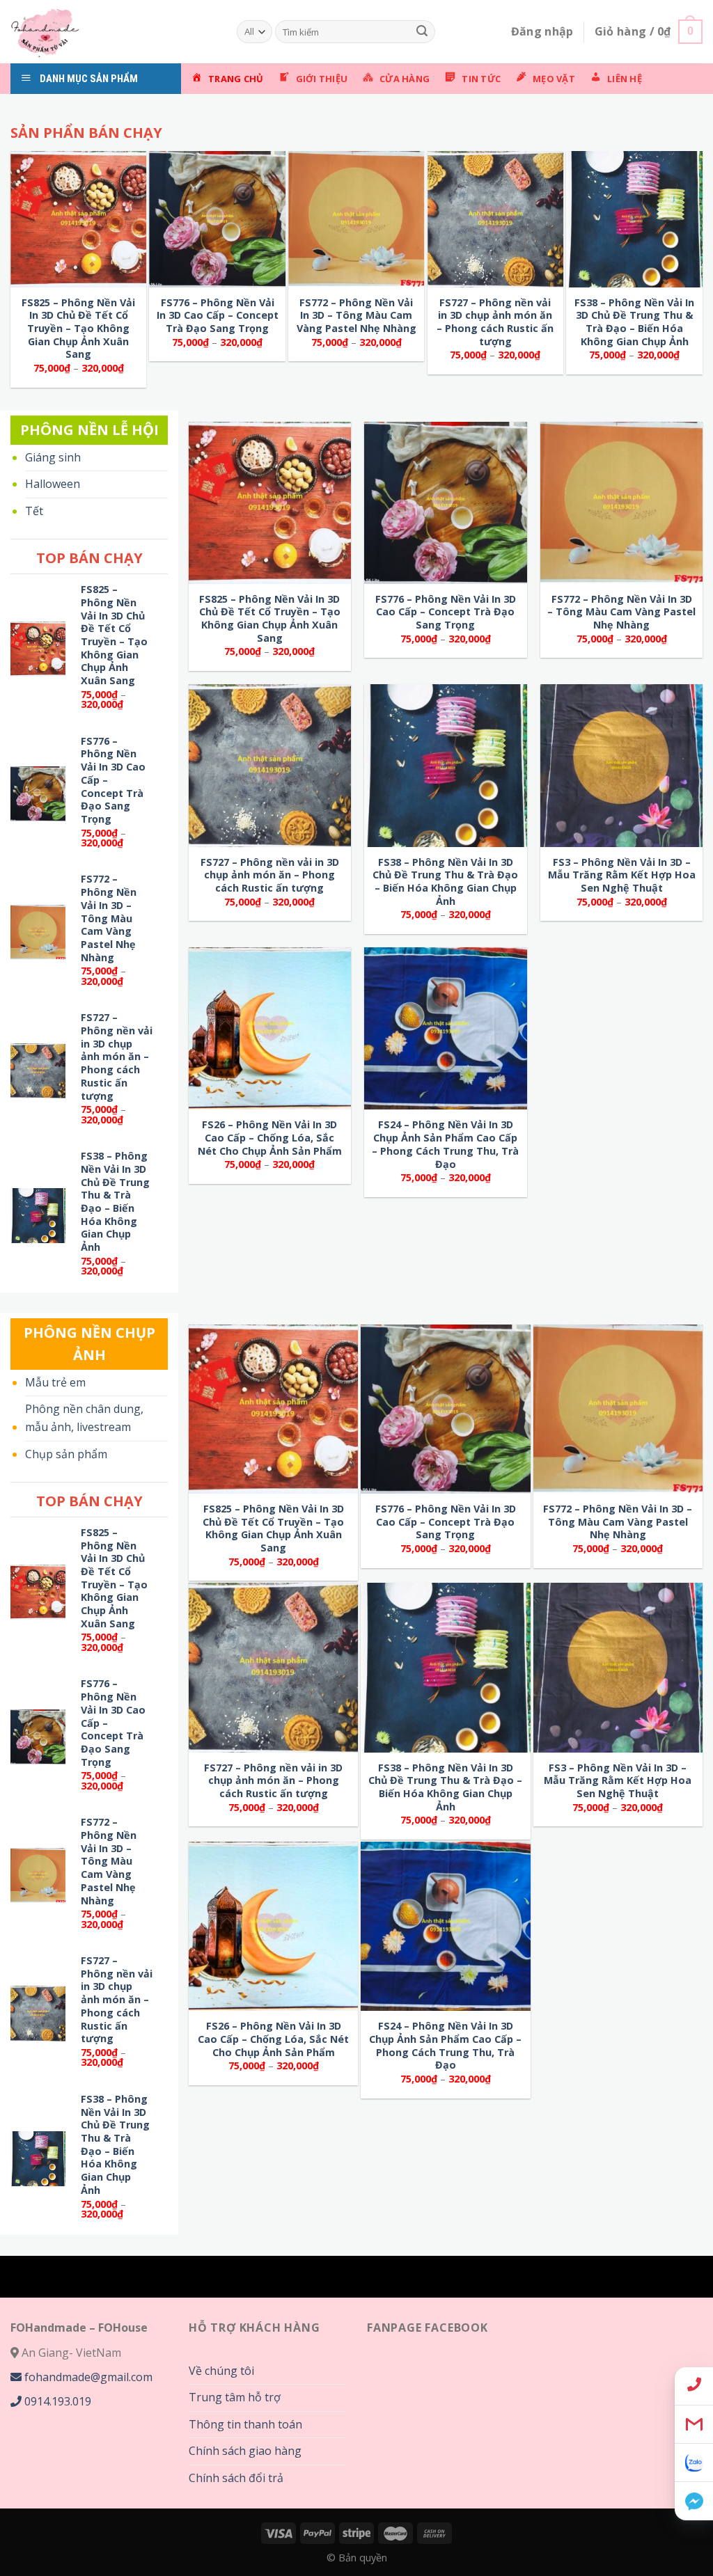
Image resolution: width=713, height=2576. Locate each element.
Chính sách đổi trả (236, 2478)
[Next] (438, 111)
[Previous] (37, 111)
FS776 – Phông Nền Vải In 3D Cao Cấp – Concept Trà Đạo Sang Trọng (218, 316)
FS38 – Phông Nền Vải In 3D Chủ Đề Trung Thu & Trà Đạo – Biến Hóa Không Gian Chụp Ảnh (634, 322)
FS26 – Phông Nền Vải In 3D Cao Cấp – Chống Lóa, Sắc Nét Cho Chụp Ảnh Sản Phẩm (270, 1138)
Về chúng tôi (221, 2371)
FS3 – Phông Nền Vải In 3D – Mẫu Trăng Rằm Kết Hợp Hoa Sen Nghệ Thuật (622, 875)
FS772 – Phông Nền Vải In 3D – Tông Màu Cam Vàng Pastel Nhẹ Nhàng (356, 316)
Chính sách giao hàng (245, 2451)
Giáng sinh (53, 457)
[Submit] (422, 32)
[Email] (694, 2425)
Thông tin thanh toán (245, 2424)
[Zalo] (694, 2463)
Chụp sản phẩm (66, 1454)
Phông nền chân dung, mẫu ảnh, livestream (84, 1418)
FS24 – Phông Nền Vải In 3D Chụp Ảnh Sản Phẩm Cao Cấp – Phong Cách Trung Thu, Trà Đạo (445, 1144)
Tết (34, 511)
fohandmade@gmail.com (87, 2377)
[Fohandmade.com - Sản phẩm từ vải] (113, 32)
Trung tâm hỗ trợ (235, 2397)
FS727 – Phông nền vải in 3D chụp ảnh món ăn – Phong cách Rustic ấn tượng (495, 322)
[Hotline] (694, 2386)
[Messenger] (694, 2501)
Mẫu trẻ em (55, 1382)
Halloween (53, 484)
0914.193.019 (56, 2401)
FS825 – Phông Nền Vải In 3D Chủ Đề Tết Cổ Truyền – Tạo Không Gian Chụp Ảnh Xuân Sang (78, 329)
